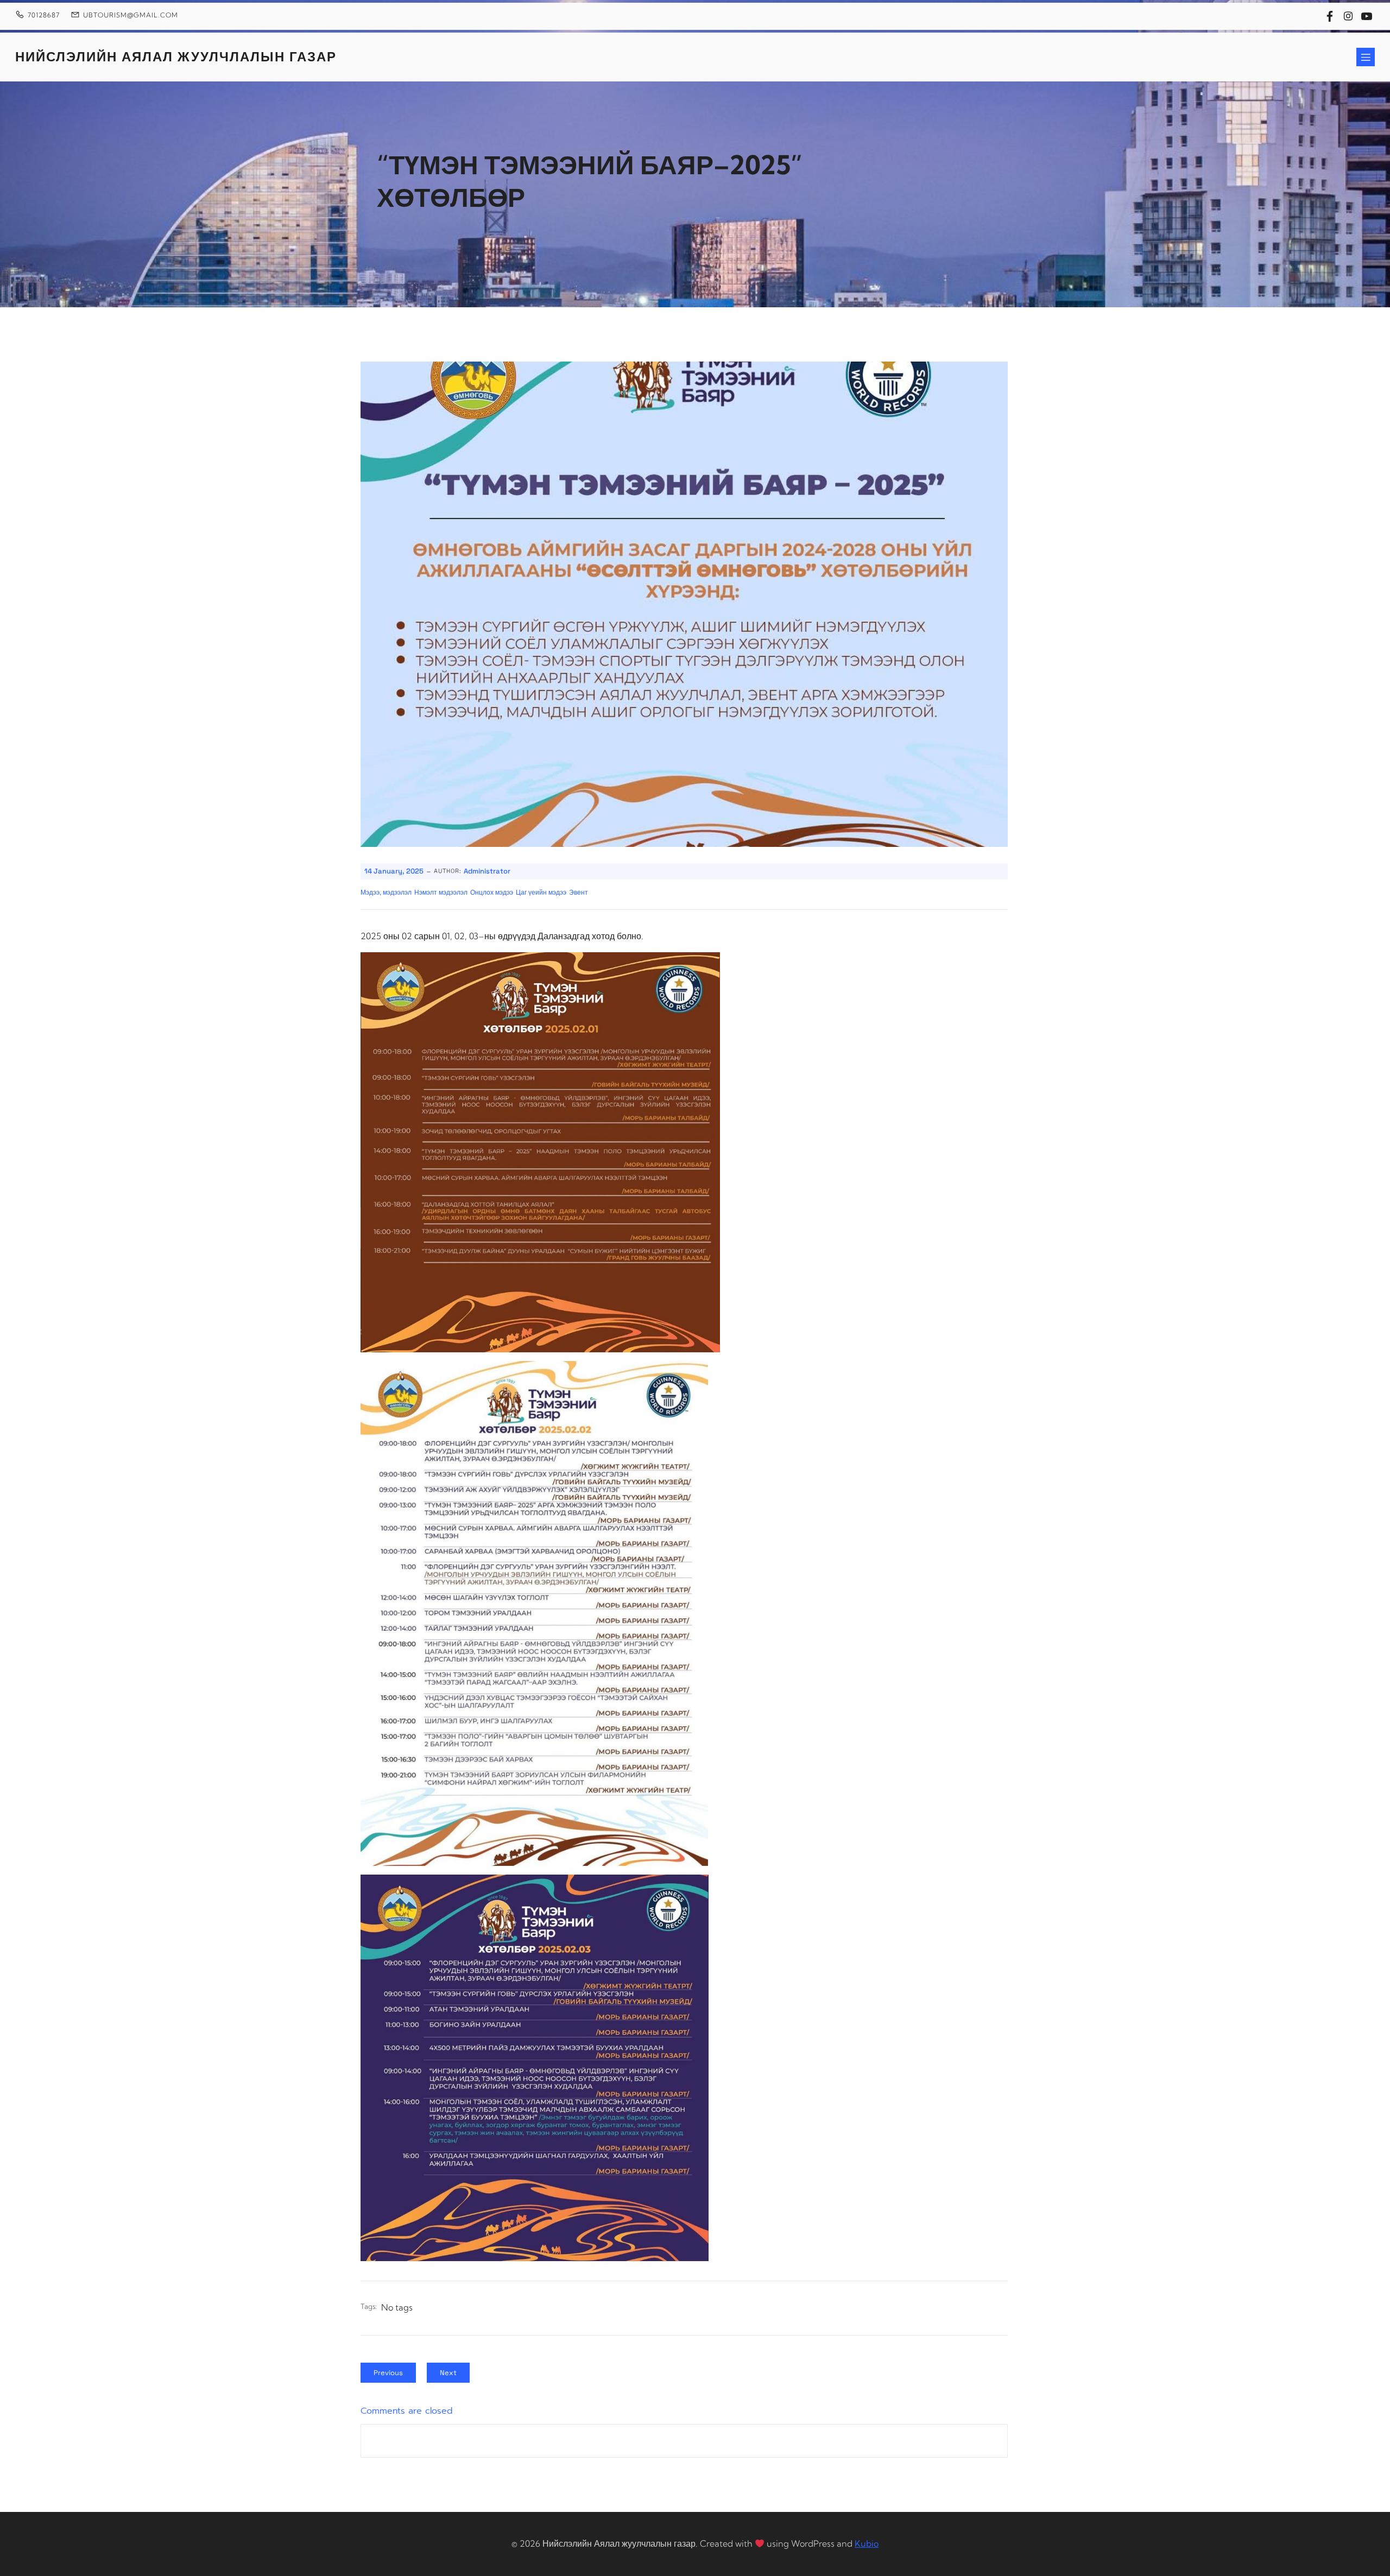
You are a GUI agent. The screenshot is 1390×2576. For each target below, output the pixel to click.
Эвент (579, 893)
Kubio (867, 2543)
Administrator (487, 871)
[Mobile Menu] (1366, 57)
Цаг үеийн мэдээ (541, 893)
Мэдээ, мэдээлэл (386, 893)
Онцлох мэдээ (492, 893)
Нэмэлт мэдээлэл (441, 893)
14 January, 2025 (394, 871)
